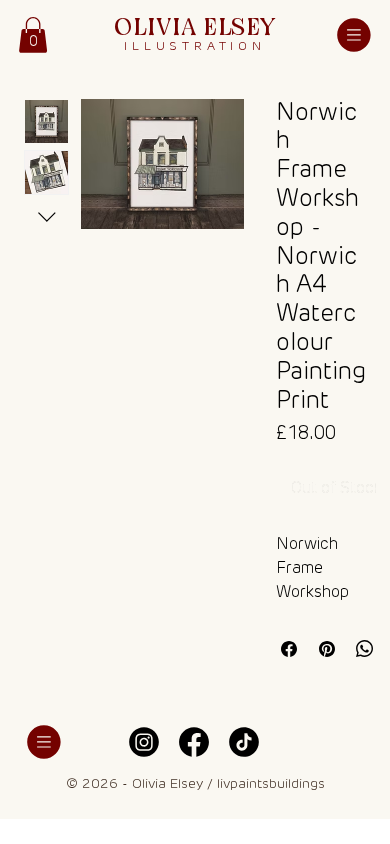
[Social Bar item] (144, 742)
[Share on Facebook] (289, 649)
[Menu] (354, 35)
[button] (33, 35)
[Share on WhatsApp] (365, 649)
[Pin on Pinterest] (327, 649)
